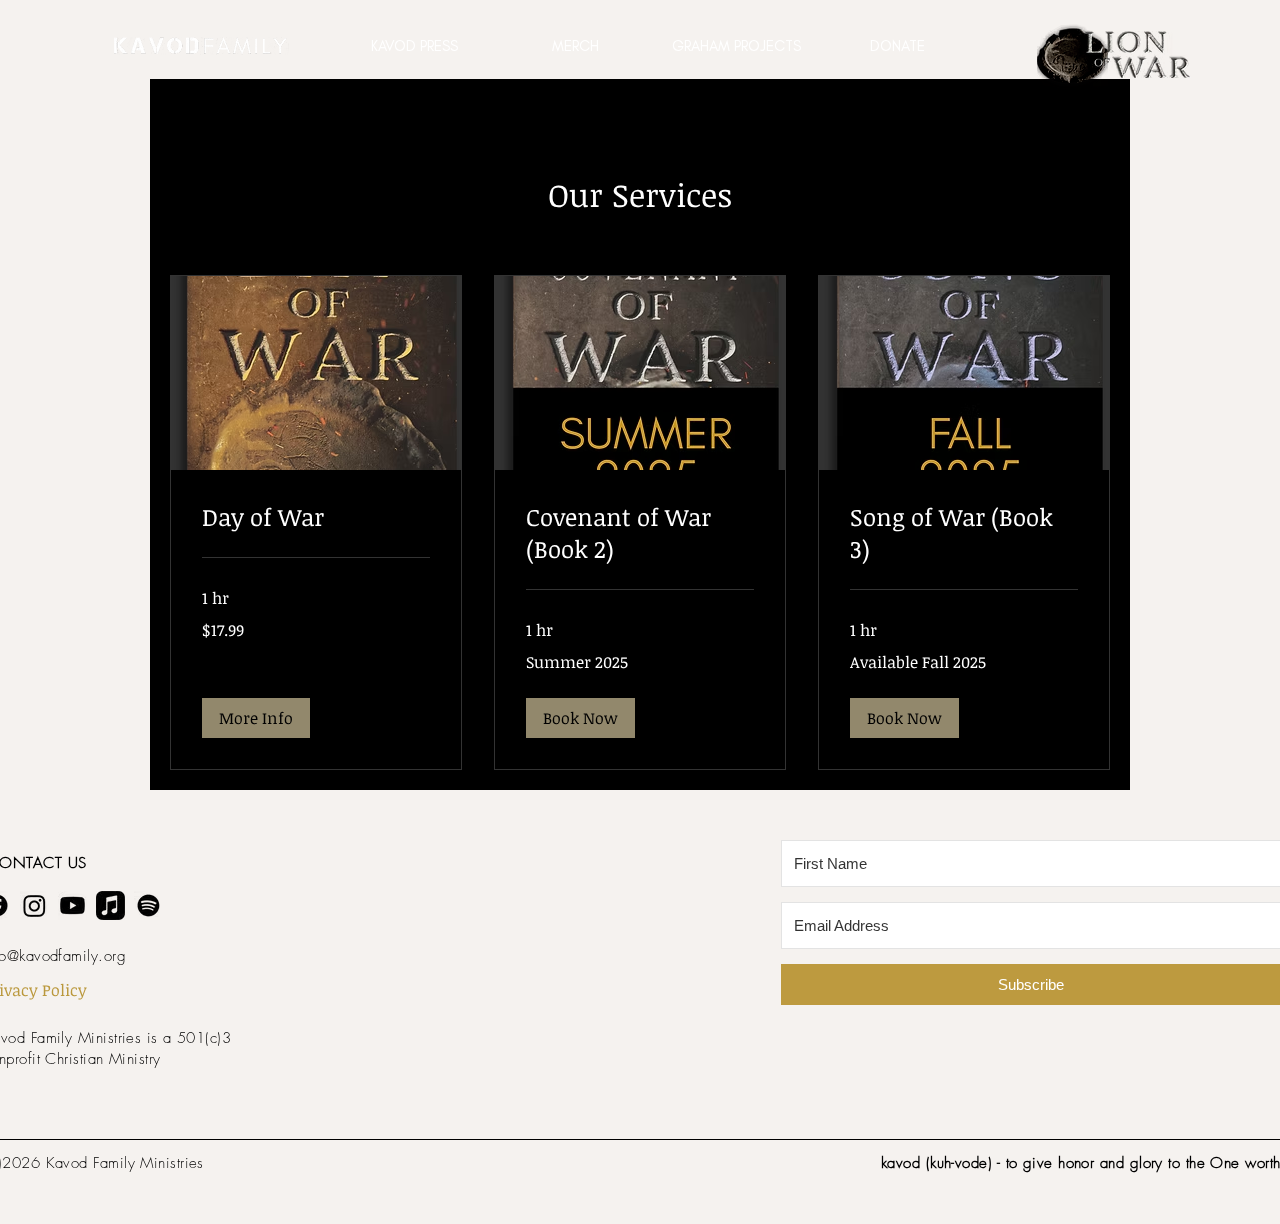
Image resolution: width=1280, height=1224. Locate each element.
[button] (414, 46)
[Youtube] (72, 905)
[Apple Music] (110, 905)
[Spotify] (148, 905)
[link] (316, 517)
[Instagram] (34, 905)
